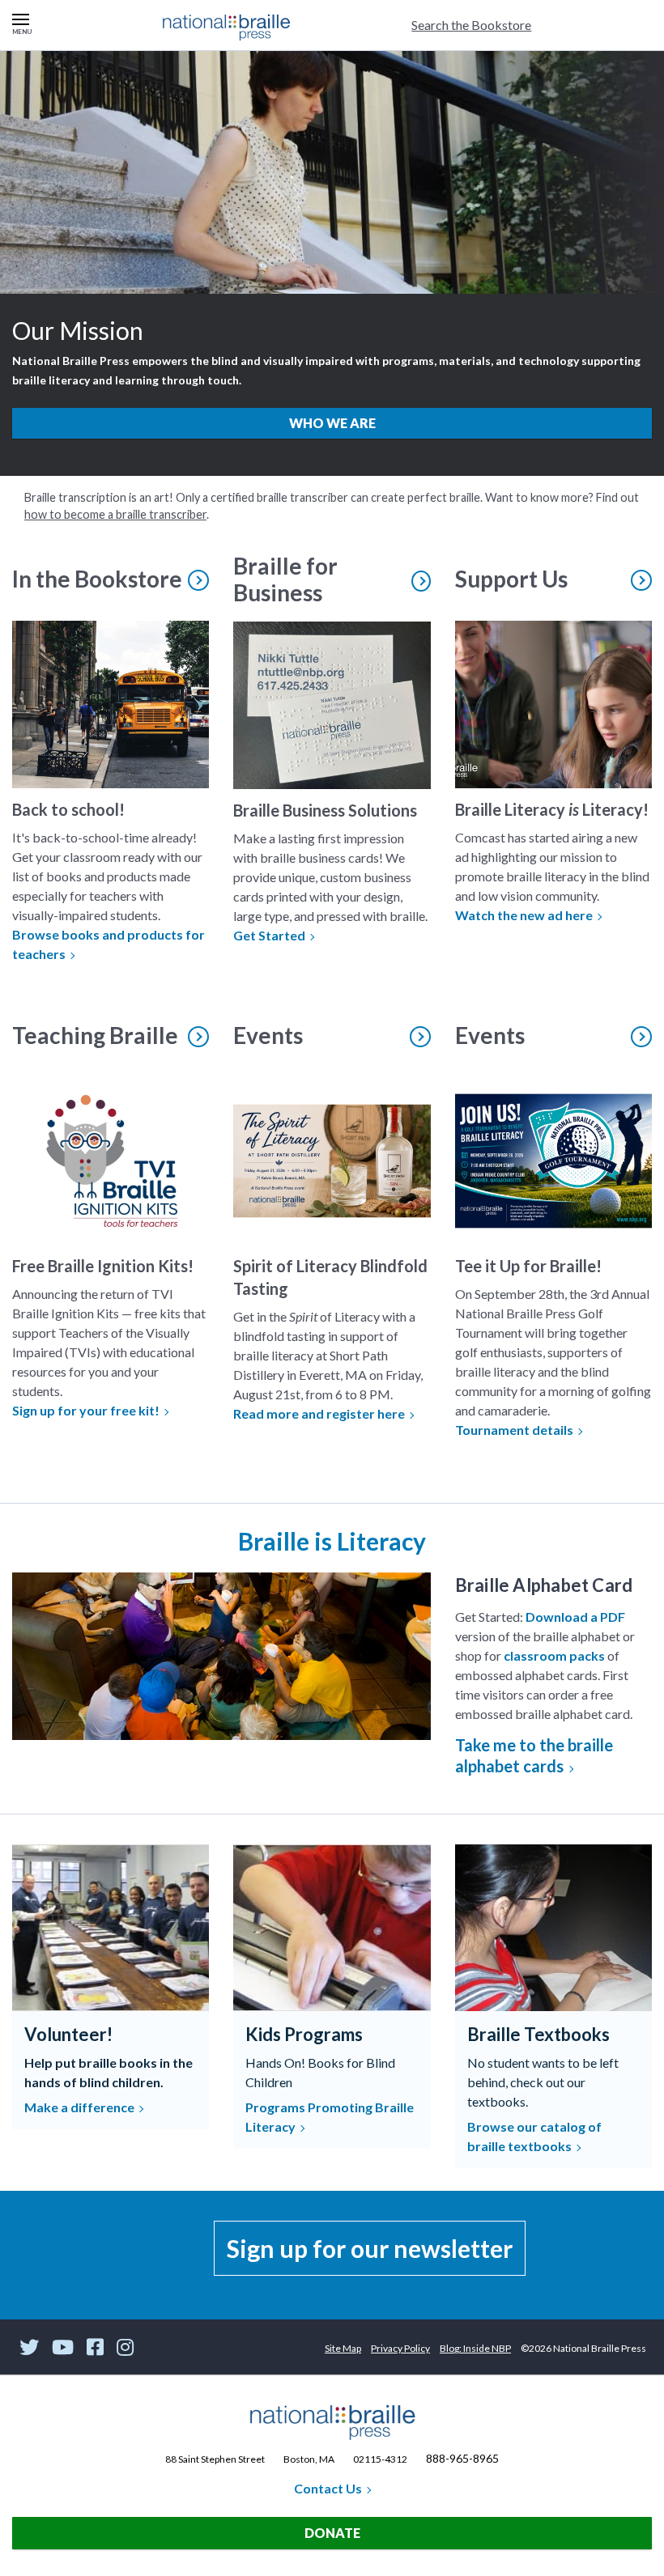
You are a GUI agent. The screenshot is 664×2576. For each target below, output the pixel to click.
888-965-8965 (462, 2458)
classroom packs (554, 1655)
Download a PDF (575, 1617)
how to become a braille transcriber (115, 514)
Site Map (343, 2348)
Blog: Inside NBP (475, 2348)
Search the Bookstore (471, 25)
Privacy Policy (400, 2348)
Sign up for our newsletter (370, 2248)
